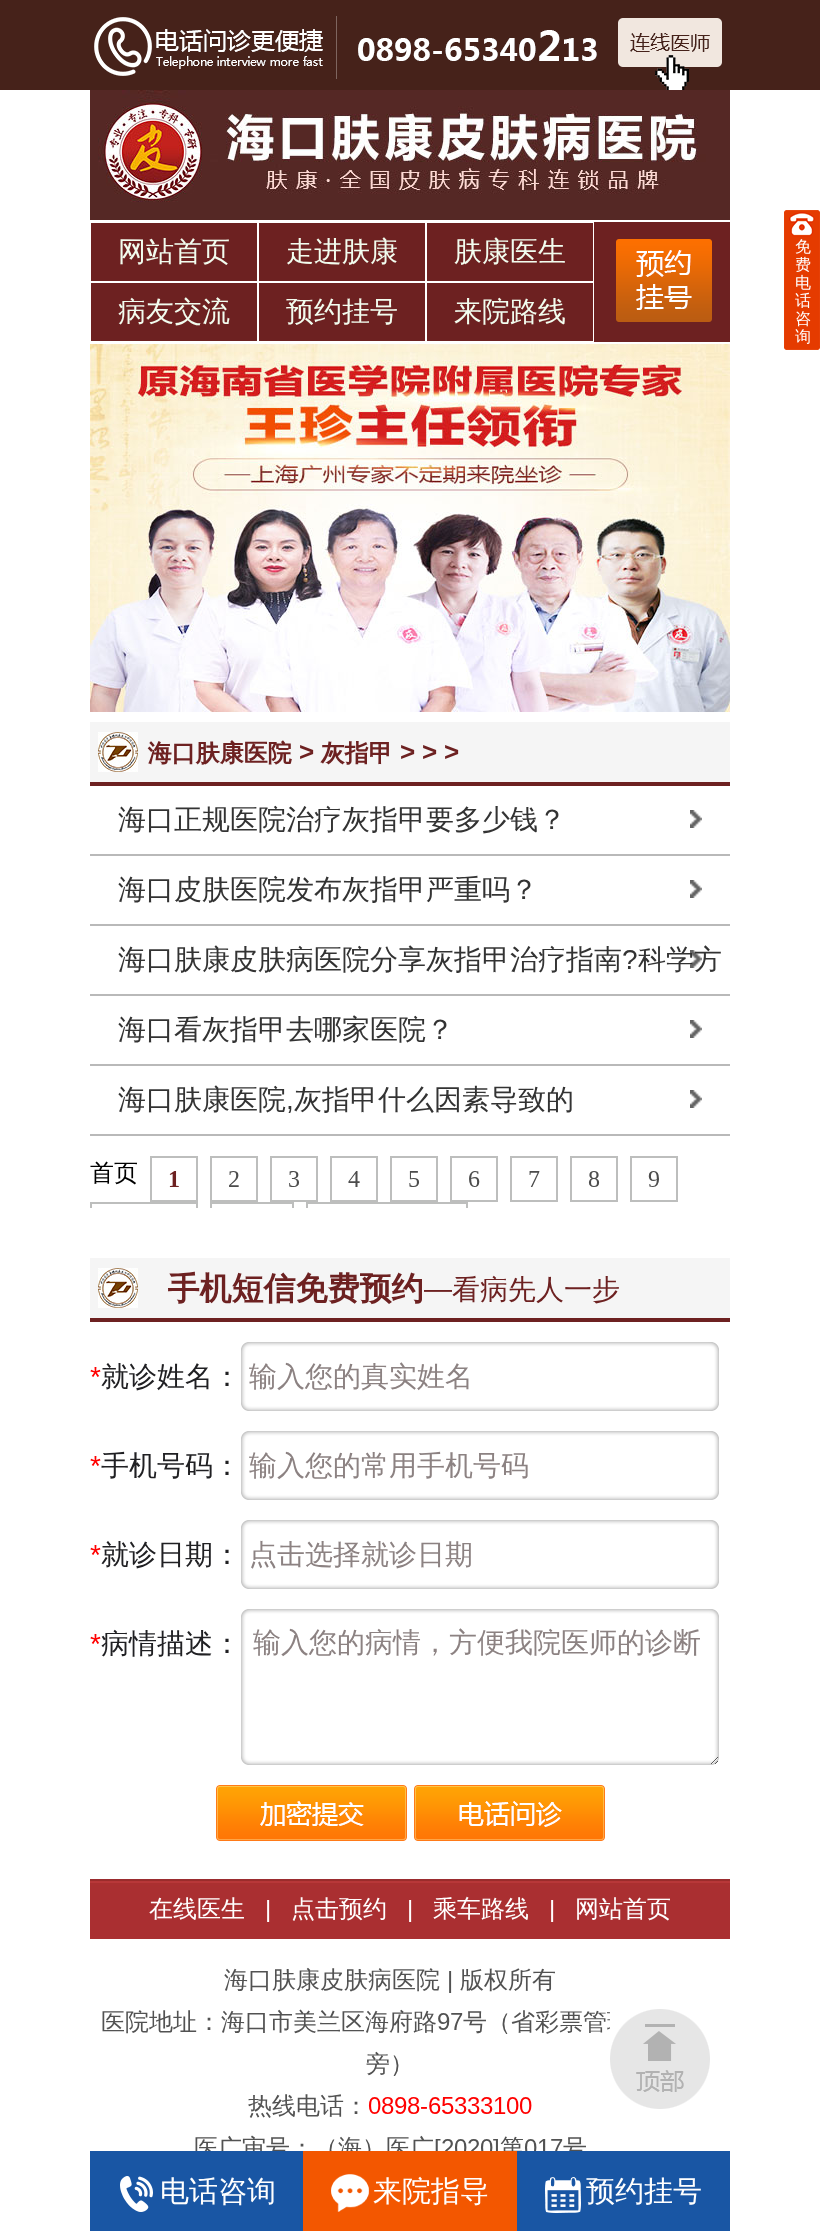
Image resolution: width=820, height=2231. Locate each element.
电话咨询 (218, 2191)
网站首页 (174, 251)
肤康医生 (510, 251)
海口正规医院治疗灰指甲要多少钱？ (342, 819)
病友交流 (174, 311)
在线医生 (197, 1908)
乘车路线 (481, 1908)
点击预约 (339, 1908)
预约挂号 (342, 311)
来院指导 (431, 2191)
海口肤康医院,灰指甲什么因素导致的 (346, 1099)
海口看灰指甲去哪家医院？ (286, 1029)
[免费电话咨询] (802, 223)
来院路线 (510, 311)
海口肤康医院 (220, 752)
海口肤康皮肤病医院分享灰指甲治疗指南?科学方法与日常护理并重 (420, 970)
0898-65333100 (450, 2105)
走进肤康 (342, 251)
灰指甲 (357, 752)
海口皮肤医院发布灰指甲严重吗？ (328, 889)
